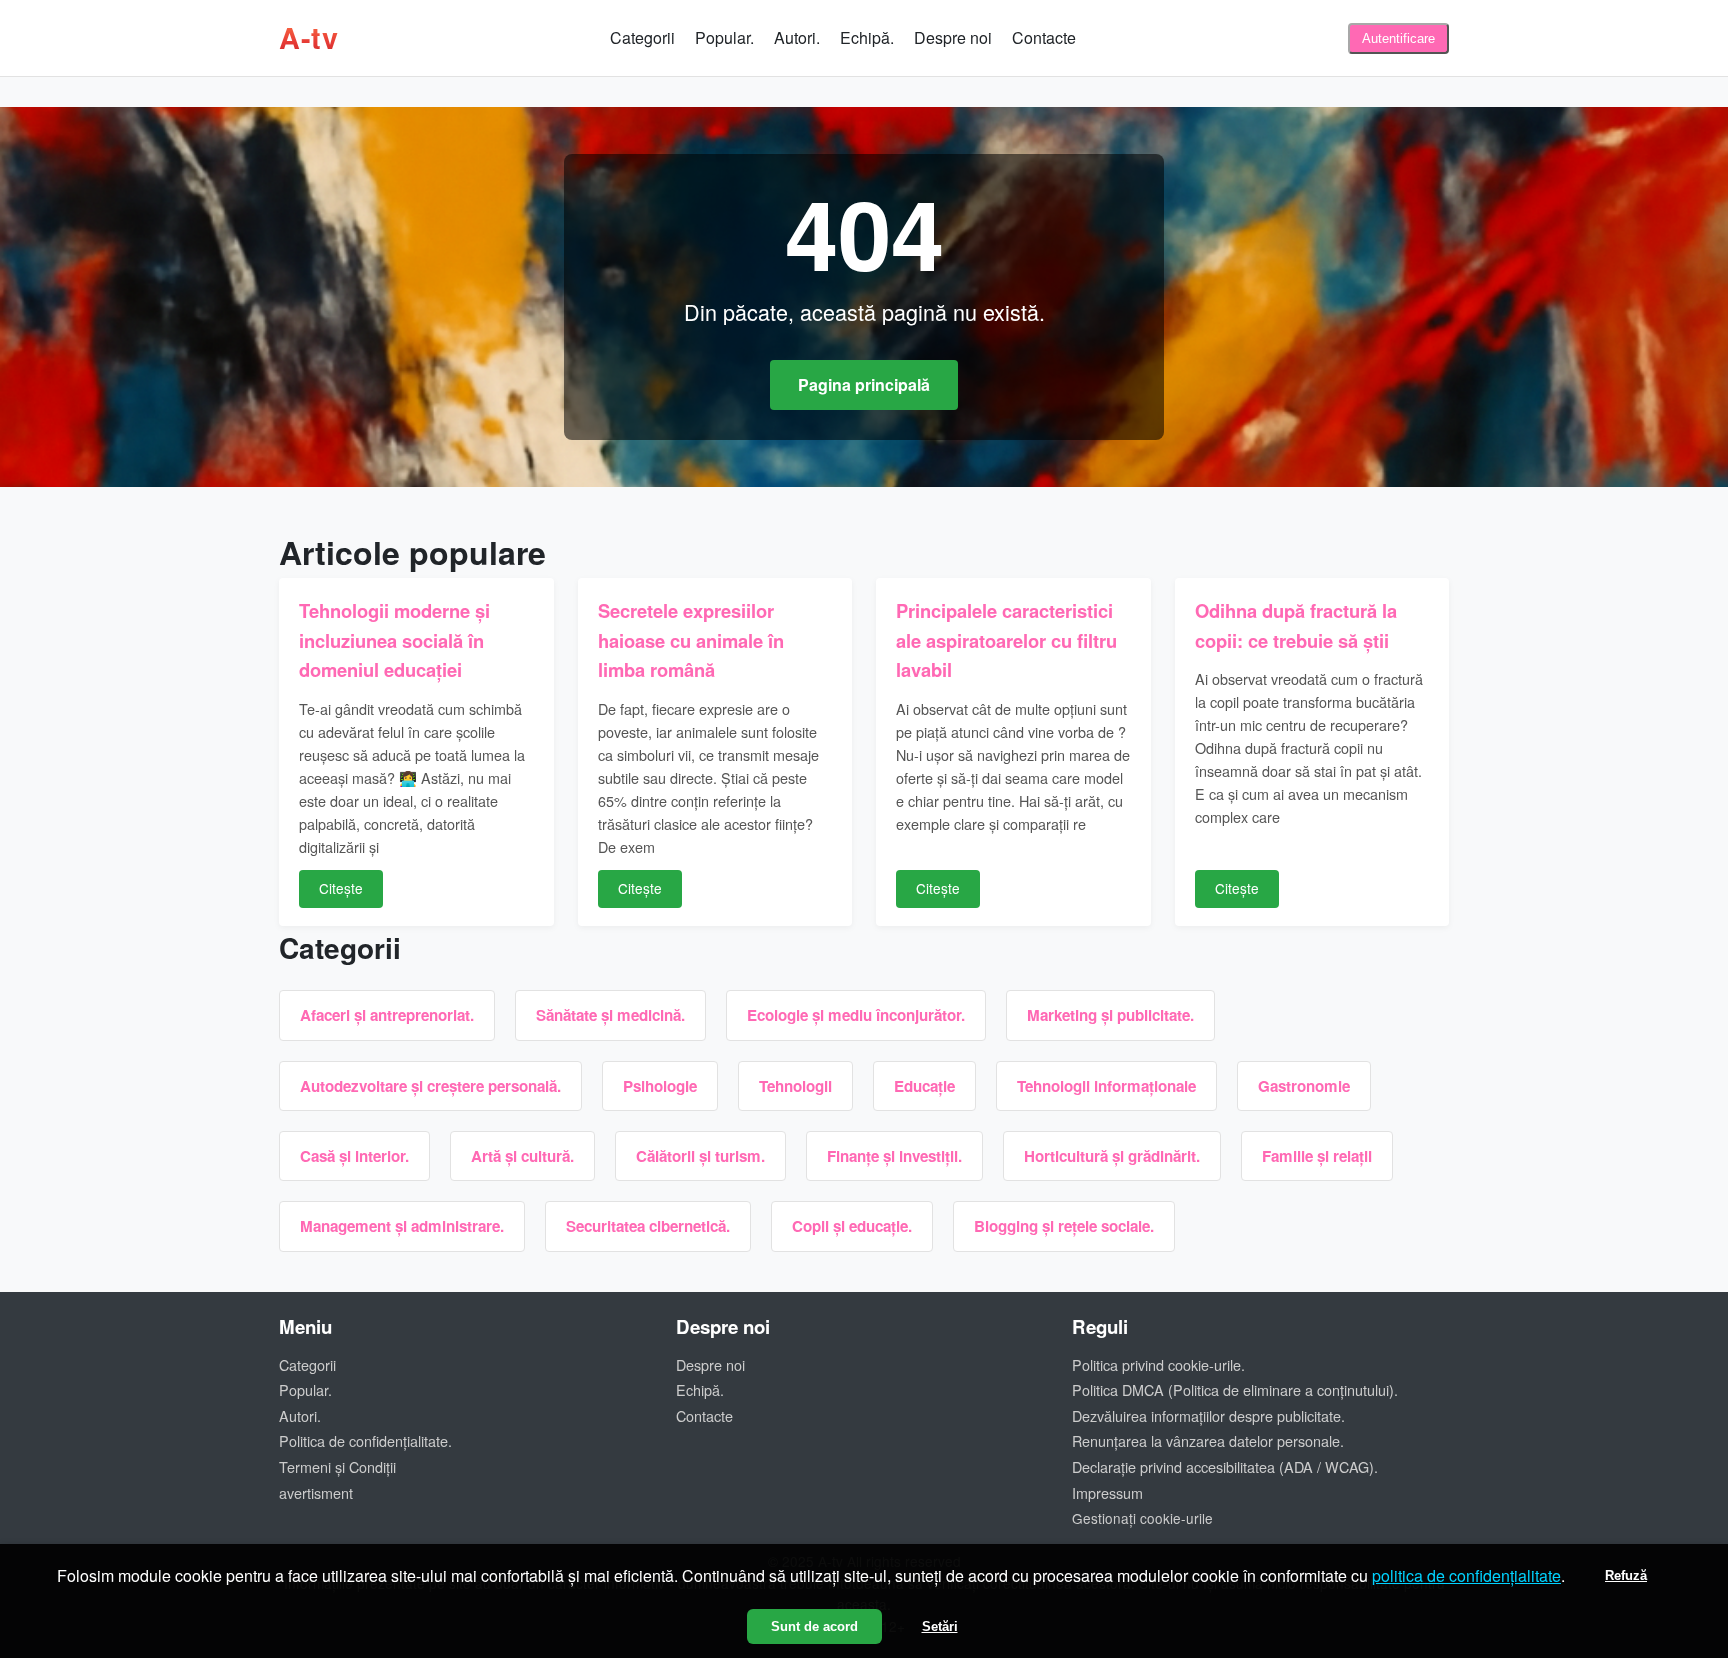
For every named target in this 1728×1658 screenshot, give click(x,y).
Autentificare (1398, 38)
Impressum (1107, 1492)
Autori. (797, 37)
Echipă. (867, 37)
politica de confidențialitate (1466, 1575)
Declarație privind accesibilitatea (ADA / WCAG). (1225, 1466)
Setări (940, 1626)
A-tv (308, 37)
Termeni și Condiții (337, 1466)
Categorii (642, 37)
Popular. (724, 37)
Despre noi (953, 37)
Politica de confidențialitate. (365, 1440)
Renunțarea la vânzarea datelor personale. (1208, 1440)
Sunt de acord (814, 1626)
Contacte (1044, 37)
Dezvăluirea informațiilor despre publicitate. (1208, 1415)
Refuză (1626, 1575)
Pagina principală (864, 384)
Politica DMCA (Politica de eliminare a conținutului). (1235, 1389)
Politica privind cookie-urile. (1158, 1364)
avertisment (316, 1492)
